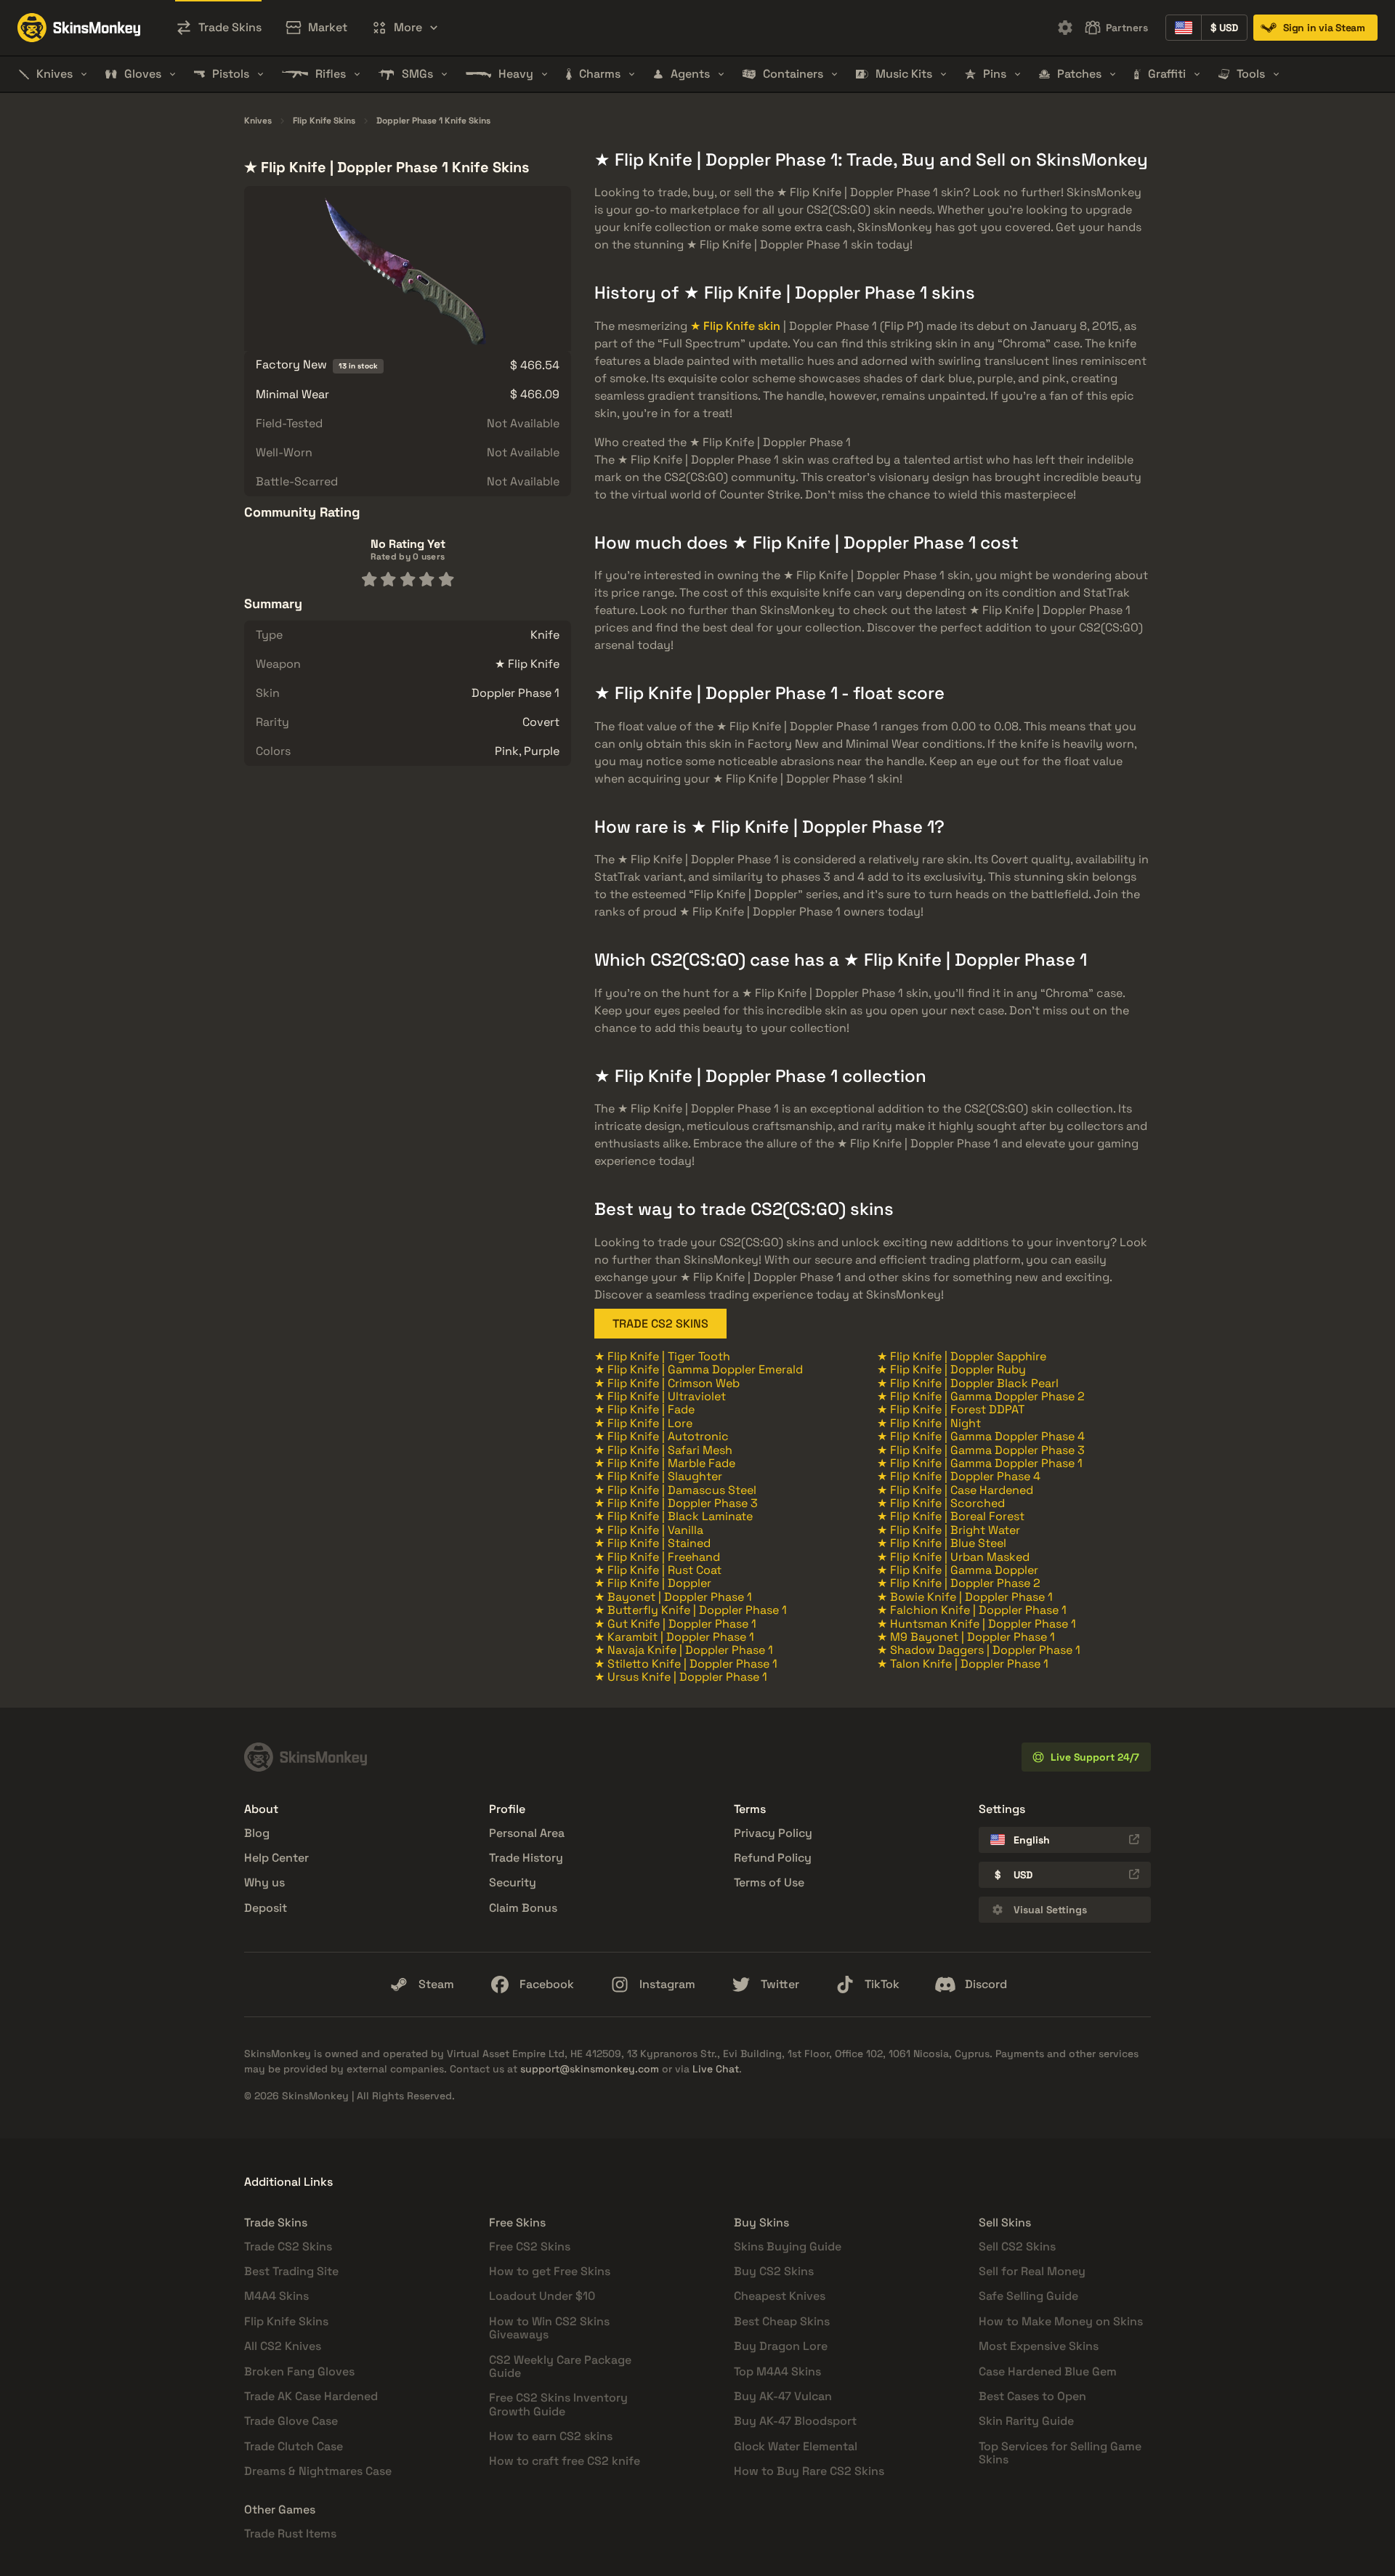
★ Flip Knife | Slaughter (658, 1476)
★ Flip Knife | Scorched (941, 1503)
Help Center (276, 1858)
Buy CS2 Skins (774, 2271)
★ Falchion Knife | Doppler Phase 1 (972, 1610)
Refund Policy (773, 1858)
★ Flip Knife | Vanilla (649, 1530)
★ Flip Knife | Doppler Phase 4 (959, 1476)
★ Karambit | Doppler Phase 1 (674, 1637)
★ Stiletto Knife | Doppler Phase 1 (686, 1664)
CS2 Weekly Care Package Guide (560, 2366)
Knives (258, 121)
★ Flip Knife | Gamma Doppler (958, 1570)
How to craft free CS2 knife (565, 2461)
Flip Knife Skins (324, 121)
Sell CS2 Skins (1017, 2246)
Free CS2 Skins (530, 2246)
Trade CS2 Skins (288, 2246)
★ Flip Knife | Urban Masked (953, 1557)
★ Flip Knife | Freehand (657, 1557)
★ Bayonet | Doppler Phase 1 (673, 1597)
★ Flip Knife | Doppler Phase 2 (959, 1583)
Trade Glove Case (291, 2421)
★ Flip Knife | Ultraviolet (660, 1396)
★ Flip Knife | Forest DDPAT (951, 1409)
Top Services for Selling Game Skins (1060, 2453)
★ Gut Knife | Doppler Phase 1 (675, 1624)
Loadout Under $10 (542, 2296)
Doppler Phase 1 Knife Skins (433, 121)
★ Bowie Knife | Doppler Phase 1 (965, 1597)
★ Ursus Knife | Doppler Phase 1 (681, 1677)
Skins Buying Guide (788, 2246)
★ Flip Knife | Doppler (653, 1583)
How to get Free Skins (550, 2271)
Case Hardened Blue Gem (1048, 2371)
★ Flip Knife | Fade (644, 1409)
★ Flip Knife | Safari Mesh (663, 1450)
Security (513, 1882)
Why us (264, 1882)
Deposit (266, 1908)
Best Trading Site (291, 2271)
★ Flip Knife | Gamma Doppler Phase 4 (981, 1436)
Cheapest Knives (780, 2296)
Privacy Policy (773, 1833)
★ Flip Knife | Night (929, 1423)
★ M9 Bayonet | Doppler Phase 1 (966, 1637)
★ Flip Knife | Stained (652, 1543)
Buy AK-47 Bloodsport (795, 2421)
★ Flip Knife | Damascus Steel (675, 1490)
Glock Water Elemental (796, 2446)
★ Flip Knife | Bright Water (949, 1530)
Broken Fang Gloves (299, 2371)
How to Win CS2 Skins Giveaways (549, 2328)
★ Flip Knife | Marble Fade (665, 1463)
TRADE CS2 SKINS (660, 1324)
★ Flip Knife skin (735, 326)
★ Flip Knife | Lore (643, 1423)
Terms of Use (769, 1882)
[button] (405, 28)
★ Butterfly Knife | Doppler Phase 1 (691, 1610)
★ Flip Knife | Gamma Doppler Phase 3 (981, 1450)
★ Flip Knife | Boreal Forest (951, 1516)
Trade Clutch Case (294, 2446)
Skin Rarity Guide (1026, 2421)
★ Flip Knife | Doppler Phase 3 (676, 1503)
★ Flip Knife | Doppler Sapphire (962, 1356)
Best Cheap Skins (782, 2321)
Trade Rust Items (290, 2533)
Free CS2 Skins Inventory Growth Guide (558, 2404)
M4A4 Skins (276, 2296)
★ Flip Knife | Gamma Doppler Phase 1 (980, 1463)
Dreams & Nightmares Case (318, 2471)
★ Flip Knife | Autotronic (662, 1436)
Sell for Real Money (1032, 2271)
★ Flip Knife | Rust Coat (658, 1570)
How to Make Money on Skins (1061, 2321)
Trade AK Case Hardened (311, 2396)
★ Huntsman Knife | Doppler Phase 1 (976, 1624)
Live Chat (716, 2069)
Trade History (526, 1858)
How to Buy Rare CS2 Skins (809, 2471)
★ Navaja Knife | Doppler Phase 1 (684, 1650)
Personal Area (527, 1833)
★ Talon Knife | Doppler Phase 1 (963, 1664)
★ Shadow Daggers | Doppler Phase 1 (979, 1650)
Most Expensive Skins (1039, 2346)
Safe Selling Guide (1028, 2296)
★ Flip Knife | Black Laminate (674, 1516)
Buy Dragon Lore (781, 2346)
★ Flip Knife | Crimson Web (667, 1383)
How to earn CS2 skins (551, 2436)
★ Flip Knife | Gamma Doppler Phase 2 (981, 1396)
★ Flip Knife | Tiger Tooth (662, 1356)
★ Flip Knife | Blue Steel (942, 1543)
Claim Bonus (523, 1908)
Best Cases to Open (1032, 2396)
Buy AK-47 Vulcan (783, 2396)
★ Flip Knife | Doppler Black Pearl (968, 1383)
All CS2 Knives (283, 2346)
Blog (257, 1833)
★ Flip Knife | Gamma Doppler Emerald (699, 1369)
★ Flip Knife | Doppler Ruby (951, 1369)
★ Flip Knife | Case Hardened (955, 1490)
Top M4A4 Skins (777, 2371)
